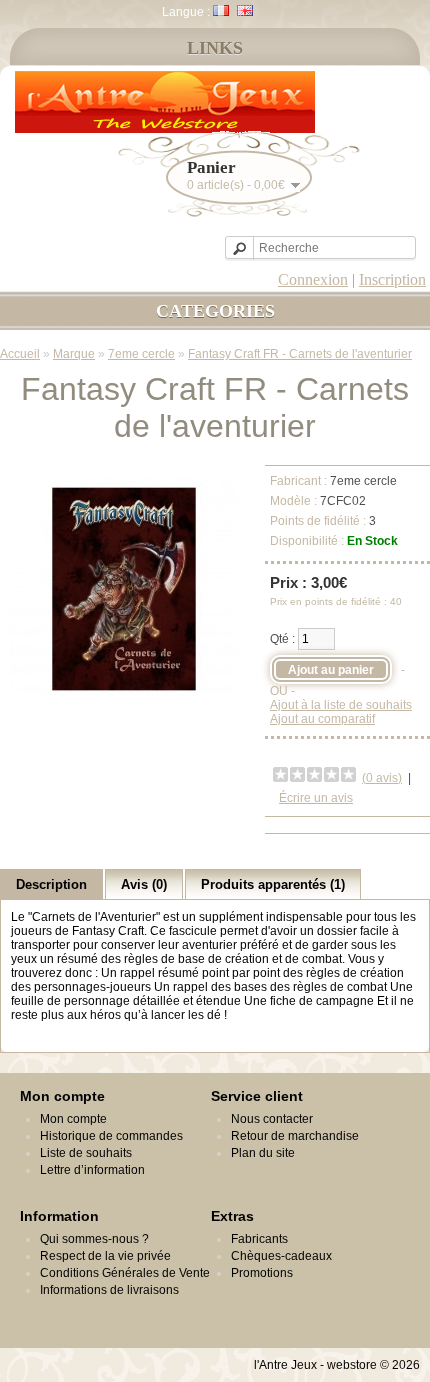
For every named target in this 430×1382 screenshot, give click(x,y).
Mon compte (73, 1119)
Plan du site (263, 1153)
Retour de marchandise (295, 1136)
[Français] (221, 10)
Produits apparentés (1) (273, 884)
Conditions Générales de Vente (125, 1273)
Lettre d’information (92, 1170)
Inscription (392, 279)
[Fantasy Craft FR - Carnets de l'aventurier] (124, 699)
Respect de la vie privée (105, 1256)
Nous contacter (272, 1119)
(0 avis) (382, 778)
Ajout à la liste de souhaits (341, 705)
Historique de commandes (111, 1136)
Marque (74, 354)
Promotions (262, 1273)
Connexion (313, 279)
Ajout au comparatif (322, 719)
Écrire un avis (316, 798)
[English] (245, 10)
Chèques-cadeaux (281, 1256)
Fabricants (259, 1239)
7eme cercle (141, 354)
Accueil (20, 354)
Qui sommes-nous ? (94, 1239)
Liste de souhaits (86, 1153)
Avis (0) (144, 884)
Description (51, 884)
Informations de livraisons (109, 1290)
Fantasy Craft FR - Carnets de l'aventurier (300, 354)
